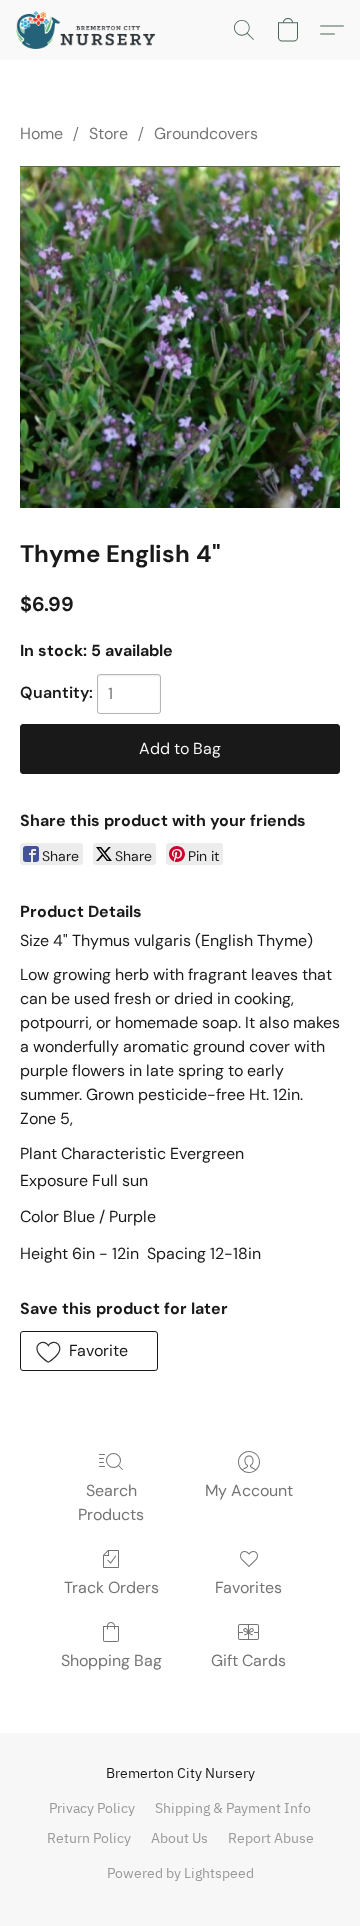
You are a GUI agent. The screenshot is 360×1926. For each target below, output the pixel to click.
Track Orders (111, 1587)
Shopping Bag (111, 1660)
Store (108, 133)
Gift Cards (248, 1660)
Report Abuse (271, 1838)
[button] (89, 30)
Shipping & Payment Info (233, 1808)
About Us (179, 1838)
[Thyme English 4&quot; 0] (180, 336)
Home (41, 133)
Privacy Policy (92, 1808)
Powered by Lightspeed (180, 1873)
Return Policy (89, 1838)
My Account (249, 1490)
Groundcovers (206, 133)
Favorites (248, 1587)
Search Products (111, 1502)
